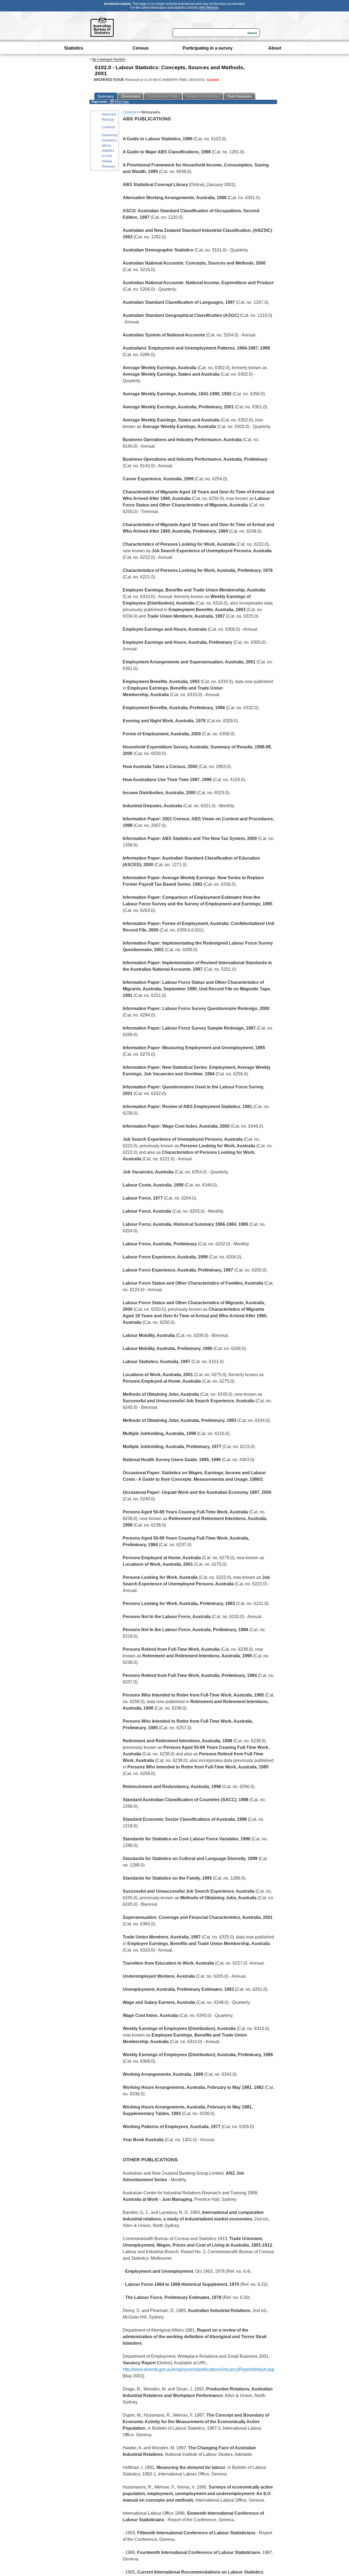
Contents (108, 127)
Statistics (74, 48)
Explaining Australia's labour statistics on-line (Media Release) (110, 151)
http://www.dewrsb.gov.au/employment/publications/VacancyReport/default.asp (198, 2369)
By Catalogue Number (109, 59)
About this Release (109, 117)
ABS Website (209, 8)
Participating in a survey (208, 48)
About (275, 48)
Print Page (121, 102)
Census (141, 48)
